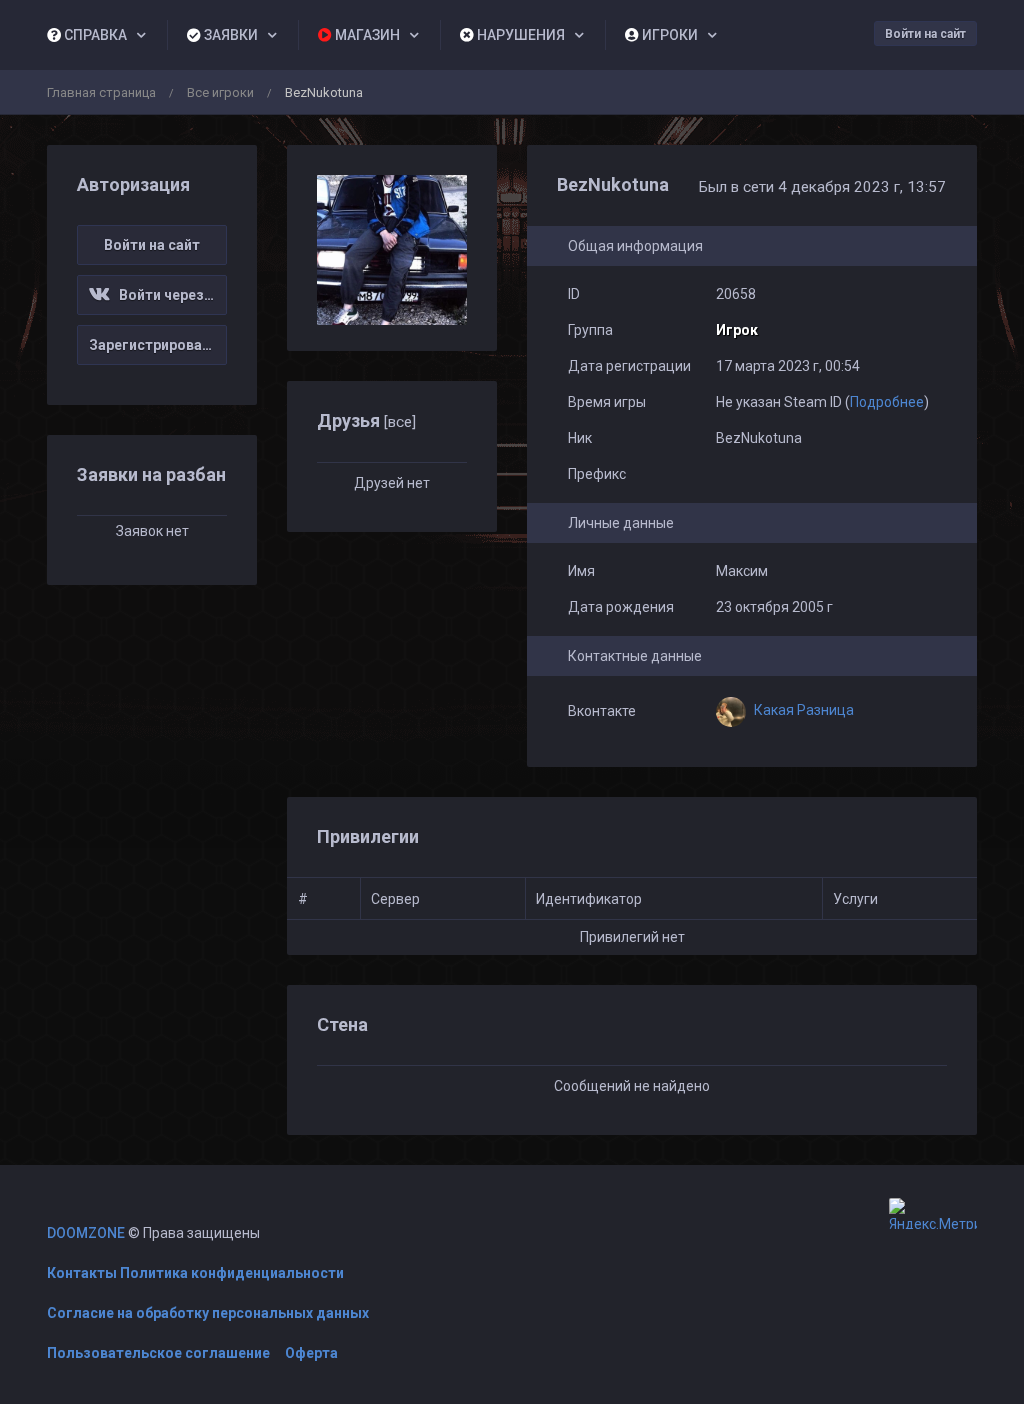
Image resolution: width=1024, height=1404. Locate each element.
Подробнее (887, 402)
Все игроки (220, 92)
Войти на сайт (925, 34)
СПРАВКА (94, 35)
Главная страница (101, 92)
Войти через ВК (167, 295)
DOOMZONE (86, 1233)
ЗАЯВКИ (229, 35)
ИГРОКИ (668, 35)
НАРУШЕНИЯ (519, 35)
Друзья (366, 420)
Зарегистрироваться (158, 345)
